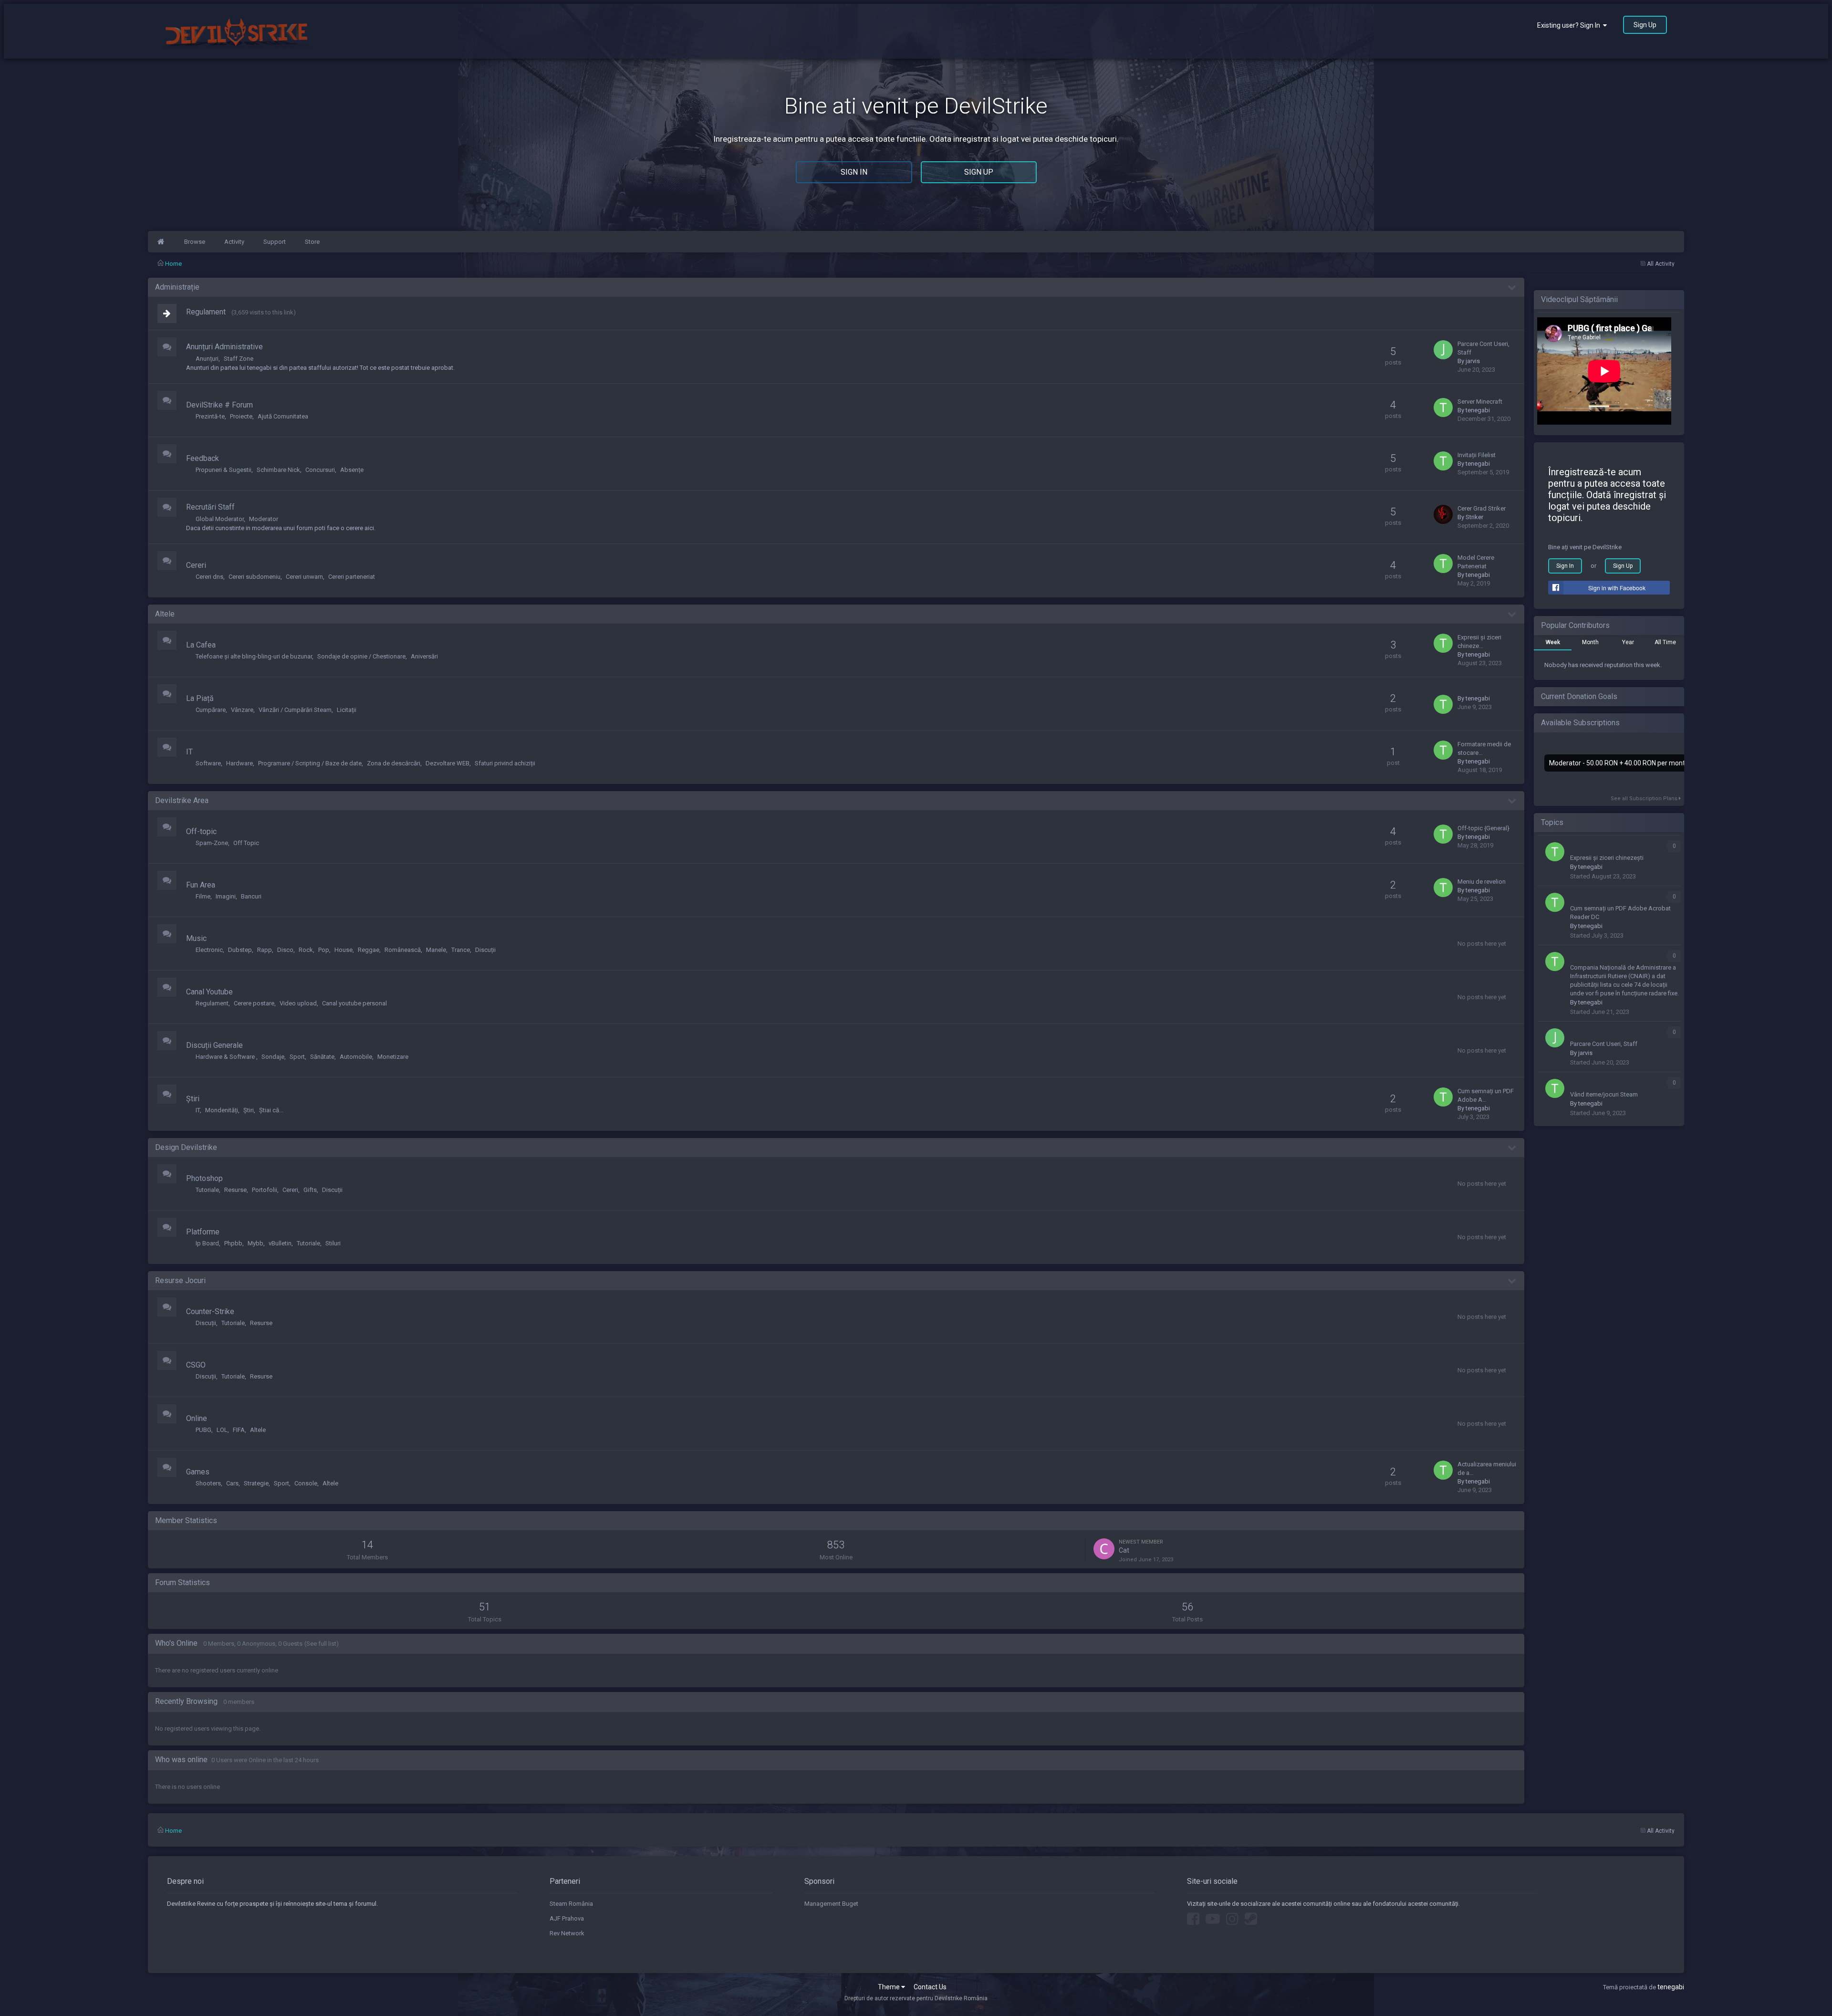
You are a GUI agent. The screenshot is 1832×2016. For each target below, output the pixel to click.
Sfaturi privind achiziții (505, 763)
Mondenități (222, 1110)
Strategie (256, 1483)
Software (208, 763)
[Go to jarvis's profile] (1443, 350)
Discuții (485, 950)
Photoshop (204, 1178)
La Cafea (201, 645)
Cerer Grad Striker (1482, 508)
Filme (203, 896)
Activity (234, 242)
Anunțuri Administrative (224, 347)
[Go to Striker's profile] (1443, 514)
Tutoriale (207, 1190)
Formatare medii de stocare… (1484, 748)
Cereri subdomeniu (255, 577)
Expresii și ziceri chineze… (1479, 642)
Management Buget (831, 1904)
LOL (222, 1430)
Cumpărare (211, 710)
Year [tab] (1628, 642)
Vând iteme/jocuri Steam (1604, 1094)
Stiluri (333, 1243)
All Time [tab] (1665, 642)
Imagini (226, 896)
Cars (232, 1483)
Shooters (208, 1483)
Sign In (854, 172)
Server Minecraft (1480, 402)
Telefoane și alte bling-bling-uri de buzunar (254, 656)
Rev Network (567, 1933)
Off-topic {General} (1483, 828)
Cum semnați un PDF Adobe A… (1486, 1095)
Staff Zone (239, 359)
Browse (195, 242)
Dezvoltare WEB (448, 763)
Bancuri (251, 896)
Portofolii (265, 1190)
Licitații (347, 710)
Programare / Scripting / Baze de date (310, 763)
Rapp (265, 950)
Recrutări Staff (210, 507)
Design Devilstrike (186, 1147)
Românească (403, 950)
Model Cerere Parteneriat (1476, 562)
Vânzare (242, 710)
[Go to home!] (161, 242)
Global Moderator (220, 519)
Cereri (196, 565)
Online (197, 1418)
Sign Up (1645, 25)
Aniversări (424, 656)
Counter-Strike (210, 1311)
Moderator (264, 519)
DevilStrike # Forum (219, 405)
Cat (1124, 1550)
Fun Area (201, 885)
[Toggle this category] (1512, 288)
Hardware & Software (226, 1057)
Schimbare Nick (278, 470)
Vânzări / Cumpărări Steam (295, 710)
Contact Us (930, 1987)
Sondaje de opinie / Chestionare (361, 656)
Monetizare (393, 1057)
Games (198, 1472)
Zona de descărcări (394, 763)
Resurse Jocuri (180, 1280)
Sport (297, 1057)
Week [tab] (1553, 642)
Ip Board (207, 1243)
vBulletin (280, 1243)
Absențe (352, 470)
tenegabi (1478, 410)
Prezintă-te (210, 416)
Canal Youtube (209, 992)
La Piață (200, 698)
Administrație (177, 287)
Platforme (203, 1232)
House (343, 950)
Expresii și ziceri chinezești (1607, 858)
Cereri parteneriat (352, 577)
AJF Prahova (567, 1918)
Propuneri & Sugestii (224, 470)
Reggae (369, 950)
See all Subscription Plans (1645, 799)
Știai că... (271, 1110)
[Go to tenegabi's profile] (1443, 407)
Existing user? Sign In (1570, 25)
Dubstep (240, 950)
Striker (1474, 517)
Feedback (203, 458)
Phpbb (233, 1243)
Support (275, 242)
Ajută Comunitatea (283, 416)
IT (189, 752)
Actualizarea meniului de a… (1487, 1468)
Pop (324, 950)
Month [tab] (1590, 642)
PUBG (203, 1430)
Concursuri (320, 470)
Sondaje (273, 1057)
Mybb (255, 1243)
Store (312, 242)
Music (196, 938)
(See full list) (322, 1644)
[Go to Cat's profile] (1104, 1549)
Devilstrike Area (182, 800)
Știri (193, 1099)
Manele (436, 950)
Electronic (209, 950)
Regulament (206, 312)
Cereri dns (209, 577)
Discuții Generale (214, 1045)
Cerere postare (254, 1003)
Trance (461, 950)
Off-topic (201, 831)
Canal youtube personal (354, 1003)
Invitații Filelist (1477, 455)
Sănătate (322, 1057)
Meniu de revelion (1482, 882)
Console (306, 1483)
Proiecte (241, 416)
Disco (285, 950)
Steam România (571, 1904)
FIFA (239, 1430)
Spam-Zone (212, 843)
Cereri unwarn (304, 577)
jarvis (1473, 361)
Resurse (235, 1190)
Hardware (239, 763)
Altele (165, 614)
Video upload (298, 1003)
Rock (306, 950)
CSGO (196, 1365)
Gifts (310, 1190)
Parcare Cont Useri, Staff (1483, 348)
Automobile (356, 1057)
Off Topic (246, 843)
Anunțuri (207, 359)
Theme (890, 1987)
